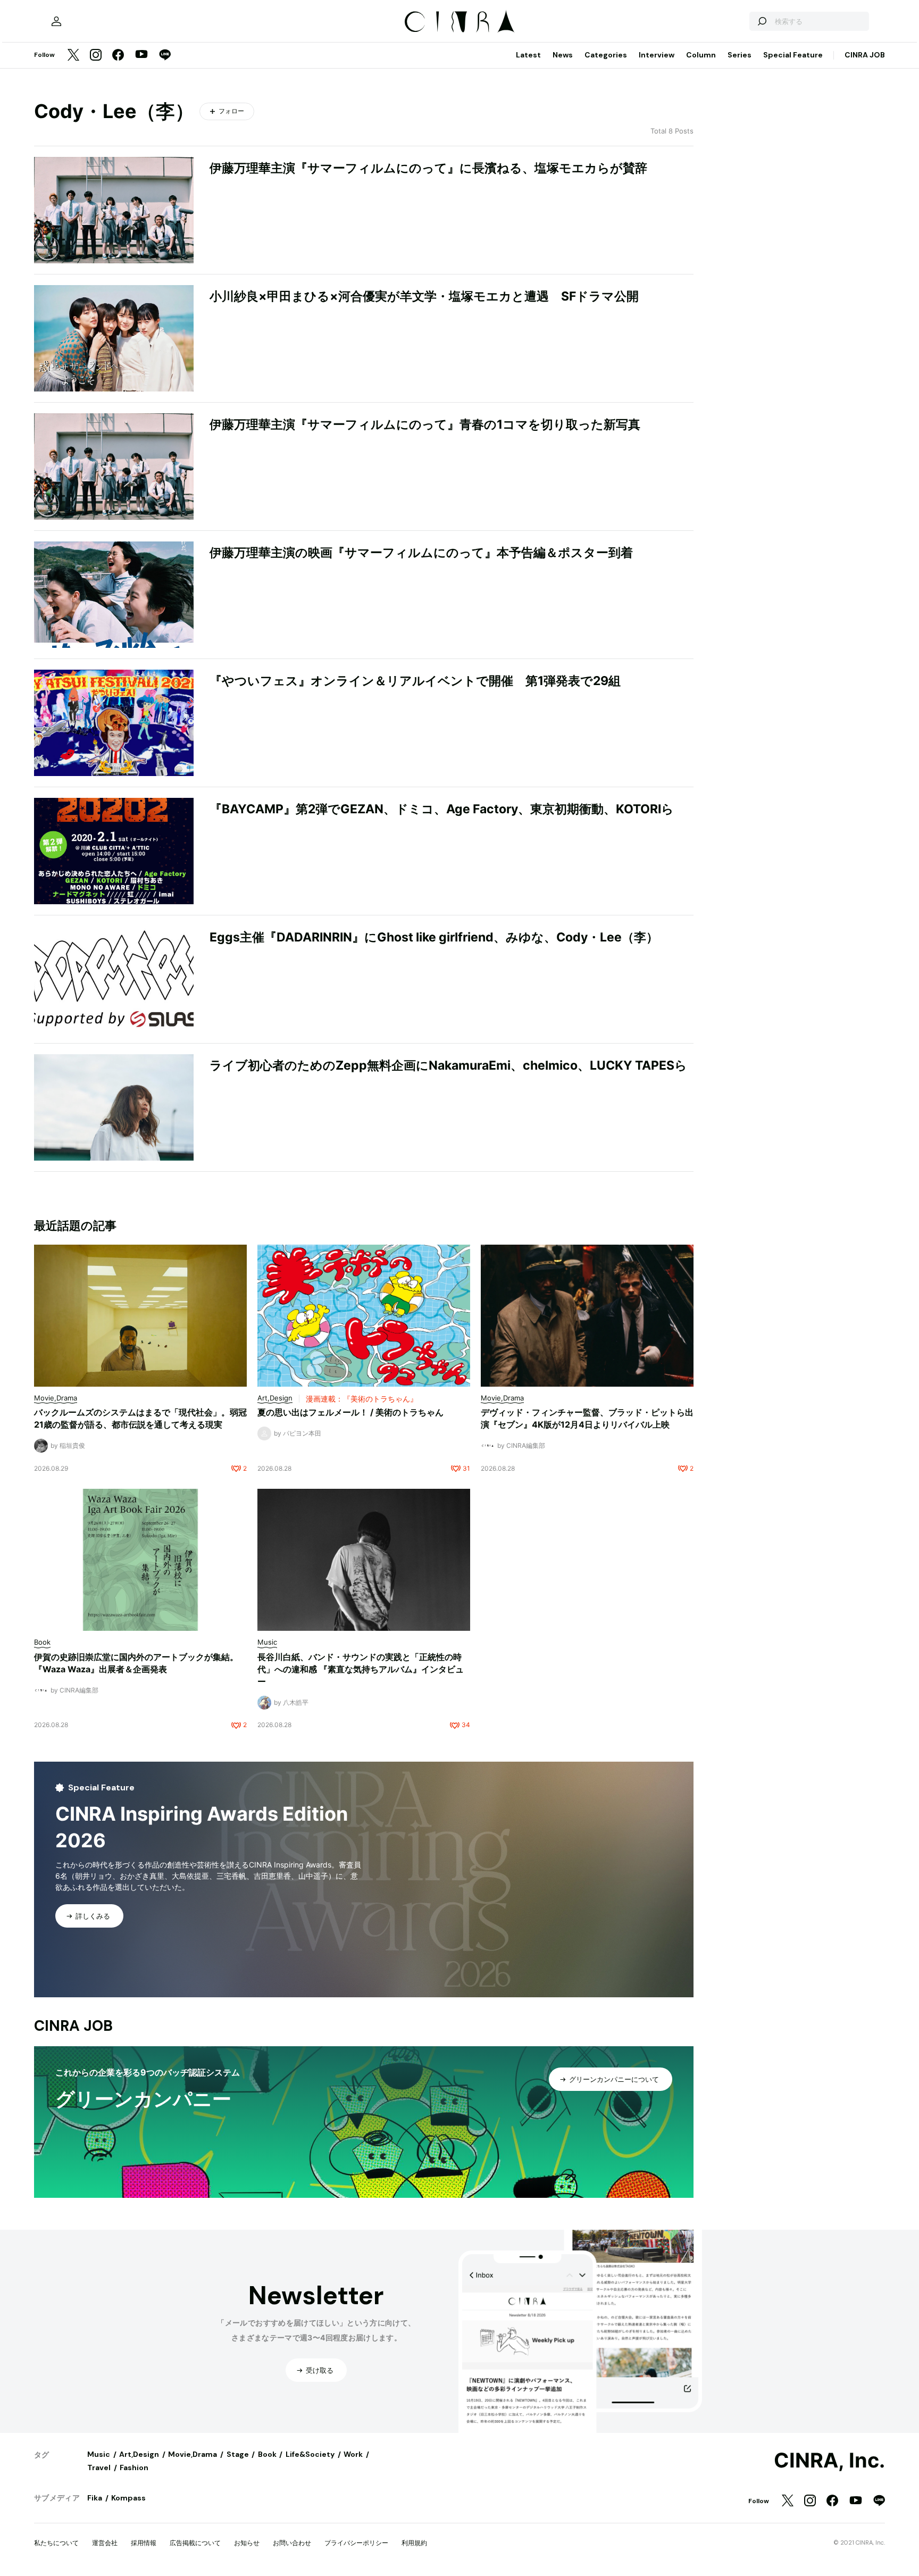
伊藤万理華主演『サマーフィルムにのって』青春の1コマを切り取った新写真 (425, 424)
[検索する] (762, 21)
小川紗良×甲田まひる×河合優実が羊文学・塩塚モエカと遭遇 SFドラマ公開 (424, 296)
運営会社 (105, 2543)
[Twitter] (73, 56)
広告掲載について (195, 2543)
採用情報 (144, 2543)
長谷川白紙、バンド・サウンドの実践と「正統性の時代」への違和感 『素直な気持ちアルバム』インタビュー (361, 1669)
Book (267, 2454)
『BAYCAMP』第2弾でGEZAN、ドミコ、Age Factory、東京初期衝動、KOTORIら (442, 809)
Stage (238, 2454)
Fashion (134, 2467)
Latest (528, 55)
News (563, 55)
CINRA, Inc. (829, 2461)
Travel (99, 2467)
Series (740, 55)
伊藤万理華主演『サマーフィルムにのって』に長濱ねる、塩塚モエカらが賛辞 (428, 168)
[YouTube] (141, 55)
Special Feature (793, 55)
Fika (95, 2498)
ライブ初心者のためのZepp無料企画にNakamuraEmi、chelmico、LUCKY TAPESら (448, 1065)
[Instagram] (96, 56)
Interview (657, 55)
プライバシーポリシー (356, 2543)
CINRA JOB (865, 55)
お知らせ (247, 2543)
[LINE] (165, 56)
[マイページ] (56, 21)
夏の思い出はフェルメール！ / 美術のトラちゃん (350, 1412)
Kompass (128, 2498)
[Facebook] (118, 56)
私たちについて (56, 2543)
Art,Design (139, 2454)
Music (99, 2454)
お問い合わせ (292, 2543)
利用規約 (414, 2543)
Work (353, 2454)
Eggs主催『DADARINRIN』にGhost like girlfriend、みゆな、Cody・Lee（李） (434, 937)
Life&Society (310, 2454)
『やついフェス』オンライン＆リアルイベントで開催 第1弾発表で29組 (415, 681)
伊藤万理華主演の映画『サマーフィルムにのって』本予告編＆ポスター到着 (421, 553)
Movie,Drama (193, 2454)
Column (701, 55)
